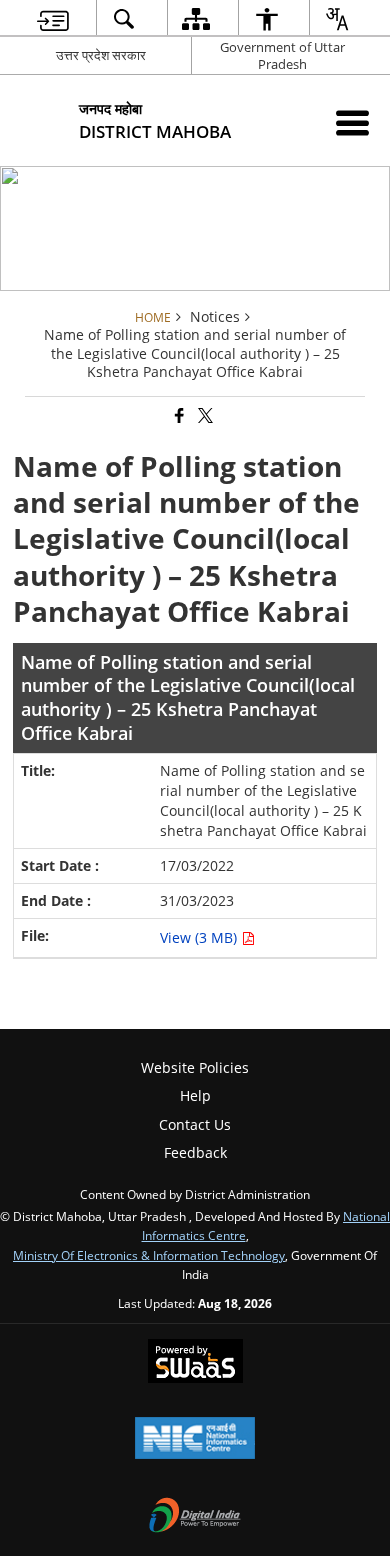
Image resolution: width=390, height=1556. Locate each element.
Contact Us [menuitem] (195, 1124)
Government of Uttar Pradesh (282, 55)
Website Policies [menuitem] (195, 1067)
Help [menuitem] (195, 1095)
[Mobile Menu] (352, 122)
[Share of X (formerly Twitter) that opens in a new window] (204, 416)
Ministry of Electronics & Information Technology (149, 1255)
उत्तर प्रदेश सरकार (101, 55)
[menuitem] (53, 18)
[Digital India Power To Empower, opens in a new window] (195, 1517)
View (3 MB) (200, 937)
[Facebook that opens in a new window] (178, 416)
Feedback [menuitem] (195, 1152)
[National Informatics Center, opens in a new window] (195, 1440)
